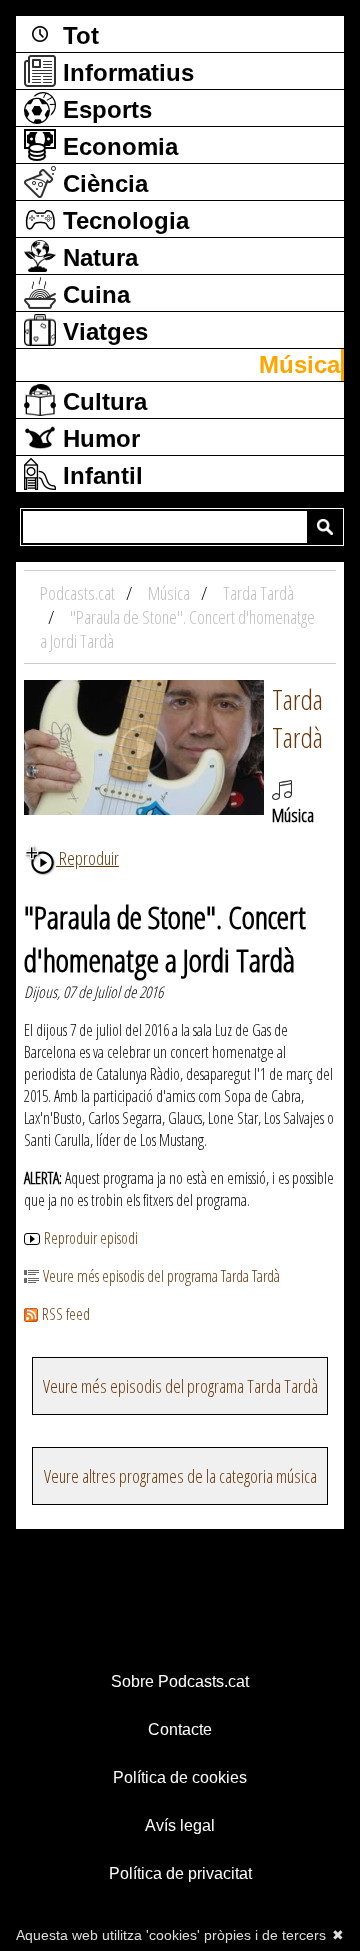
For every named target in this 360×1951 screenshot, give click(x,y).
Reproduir (87, 858)
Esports (104, 109)
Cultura (101, 401)
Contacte (180, 1729)
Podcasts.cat (79, 593)
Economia (117, 146)
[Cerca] (325, 527)
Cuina (93, 294)
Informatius (125, 72)
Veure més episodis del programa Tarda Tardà (161, 1276)
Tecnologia (122, 220)
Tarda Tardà (297, 718)
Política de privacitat (180, 1873)
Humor (98, 438)
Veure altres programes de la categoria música (180, 1476)
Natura (97, 257)
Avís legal (180, 1825)
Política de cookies (180, 1777)
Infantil (99, 475)
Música (299, 364)
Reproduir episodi (91, 1238)
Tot (77, 35)
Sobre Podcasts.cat (180, 1681)
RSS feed (66, 1314)
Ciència (102, 183)
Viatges (102, 331)
